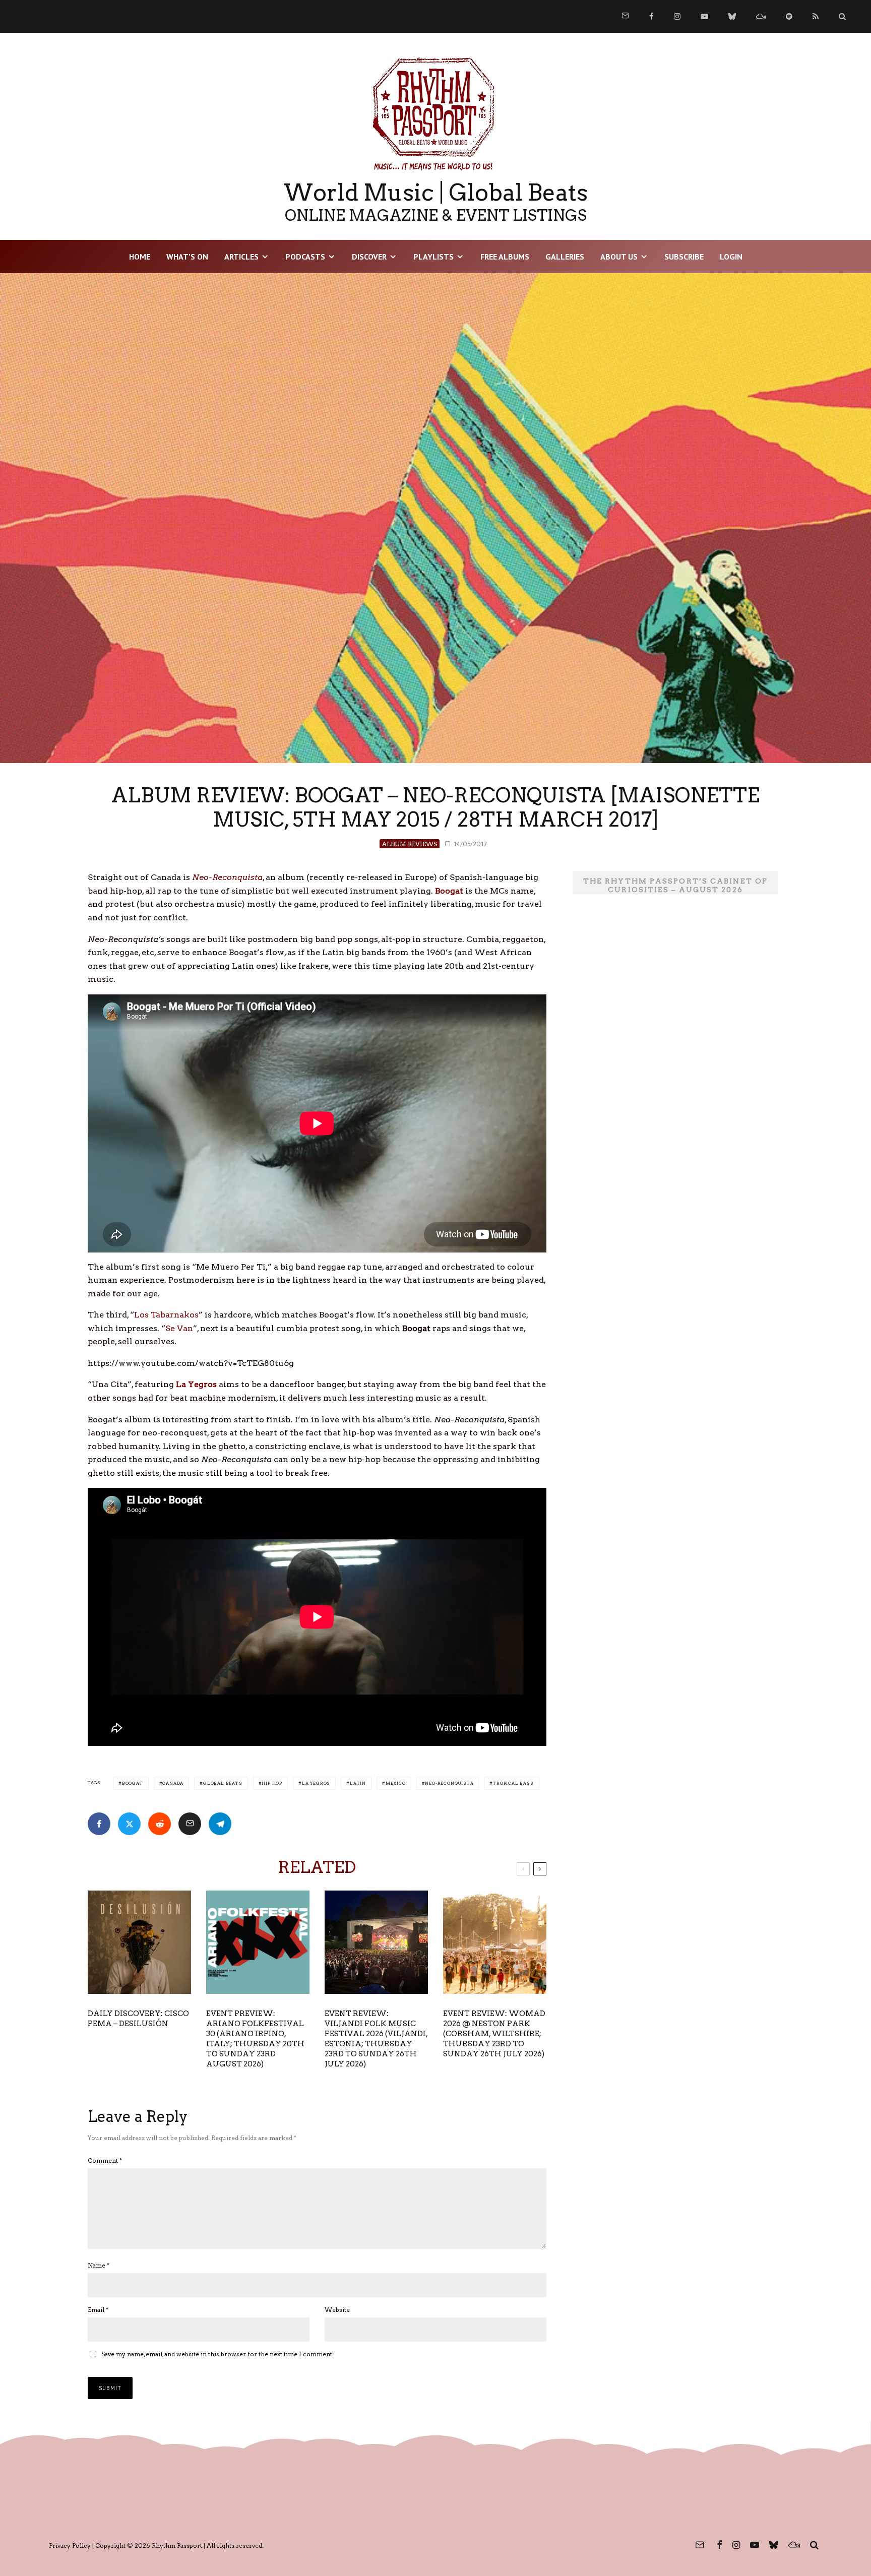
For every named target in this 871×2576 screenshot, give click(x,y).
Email (98, 2310)
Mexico (396, 1783)
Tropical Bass (513, 1783)
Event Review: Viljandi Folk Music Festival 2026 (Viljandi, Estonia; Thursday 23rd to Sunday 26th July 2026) (376, 2039)
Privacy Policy (70, 2546)
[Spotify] (789, 16)
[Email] (190, 1824)
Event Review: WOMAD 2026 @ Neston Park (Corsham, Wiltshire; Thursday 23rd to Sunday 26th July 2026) (494, 2034)
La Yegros (316, 1783)
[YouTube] (704, 16)
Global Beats (223, 1783)
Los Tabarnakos (166, 1315)
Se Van (179, 1328)
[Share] (99, 1824)
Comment (105, 2160)
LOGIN (731, 257)
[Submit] (160, 1824)
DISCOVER (369, 257)
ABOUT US (619, 257)
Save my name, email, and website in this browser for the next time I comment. (217, 2354)
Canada (173, 1783)
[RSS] (816, 16)
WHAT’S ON (187, 257)
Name (99, 2265)
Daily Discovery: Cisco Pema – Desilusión (138, 2019)
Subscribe (684, 257)
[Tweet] (129, 1824)
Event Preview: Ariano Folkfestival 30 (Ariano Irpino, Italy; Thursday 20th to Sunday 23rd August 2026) (255, 2039)
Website (337, 2310)
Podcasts (305, 257)
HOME (140, 257)
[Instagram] (677, 16)
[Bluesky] (732, 16)
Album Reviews (410, 844)
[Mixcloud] (761, 16)
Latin (358, 1783)
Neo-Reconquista (449, 1783)
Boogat (133, 1783)
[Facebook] (651, 16)
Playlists (433, 257)
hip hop (272, 1783)
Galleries (565, 257)
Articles (241, 257)
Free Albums (505, 257)
